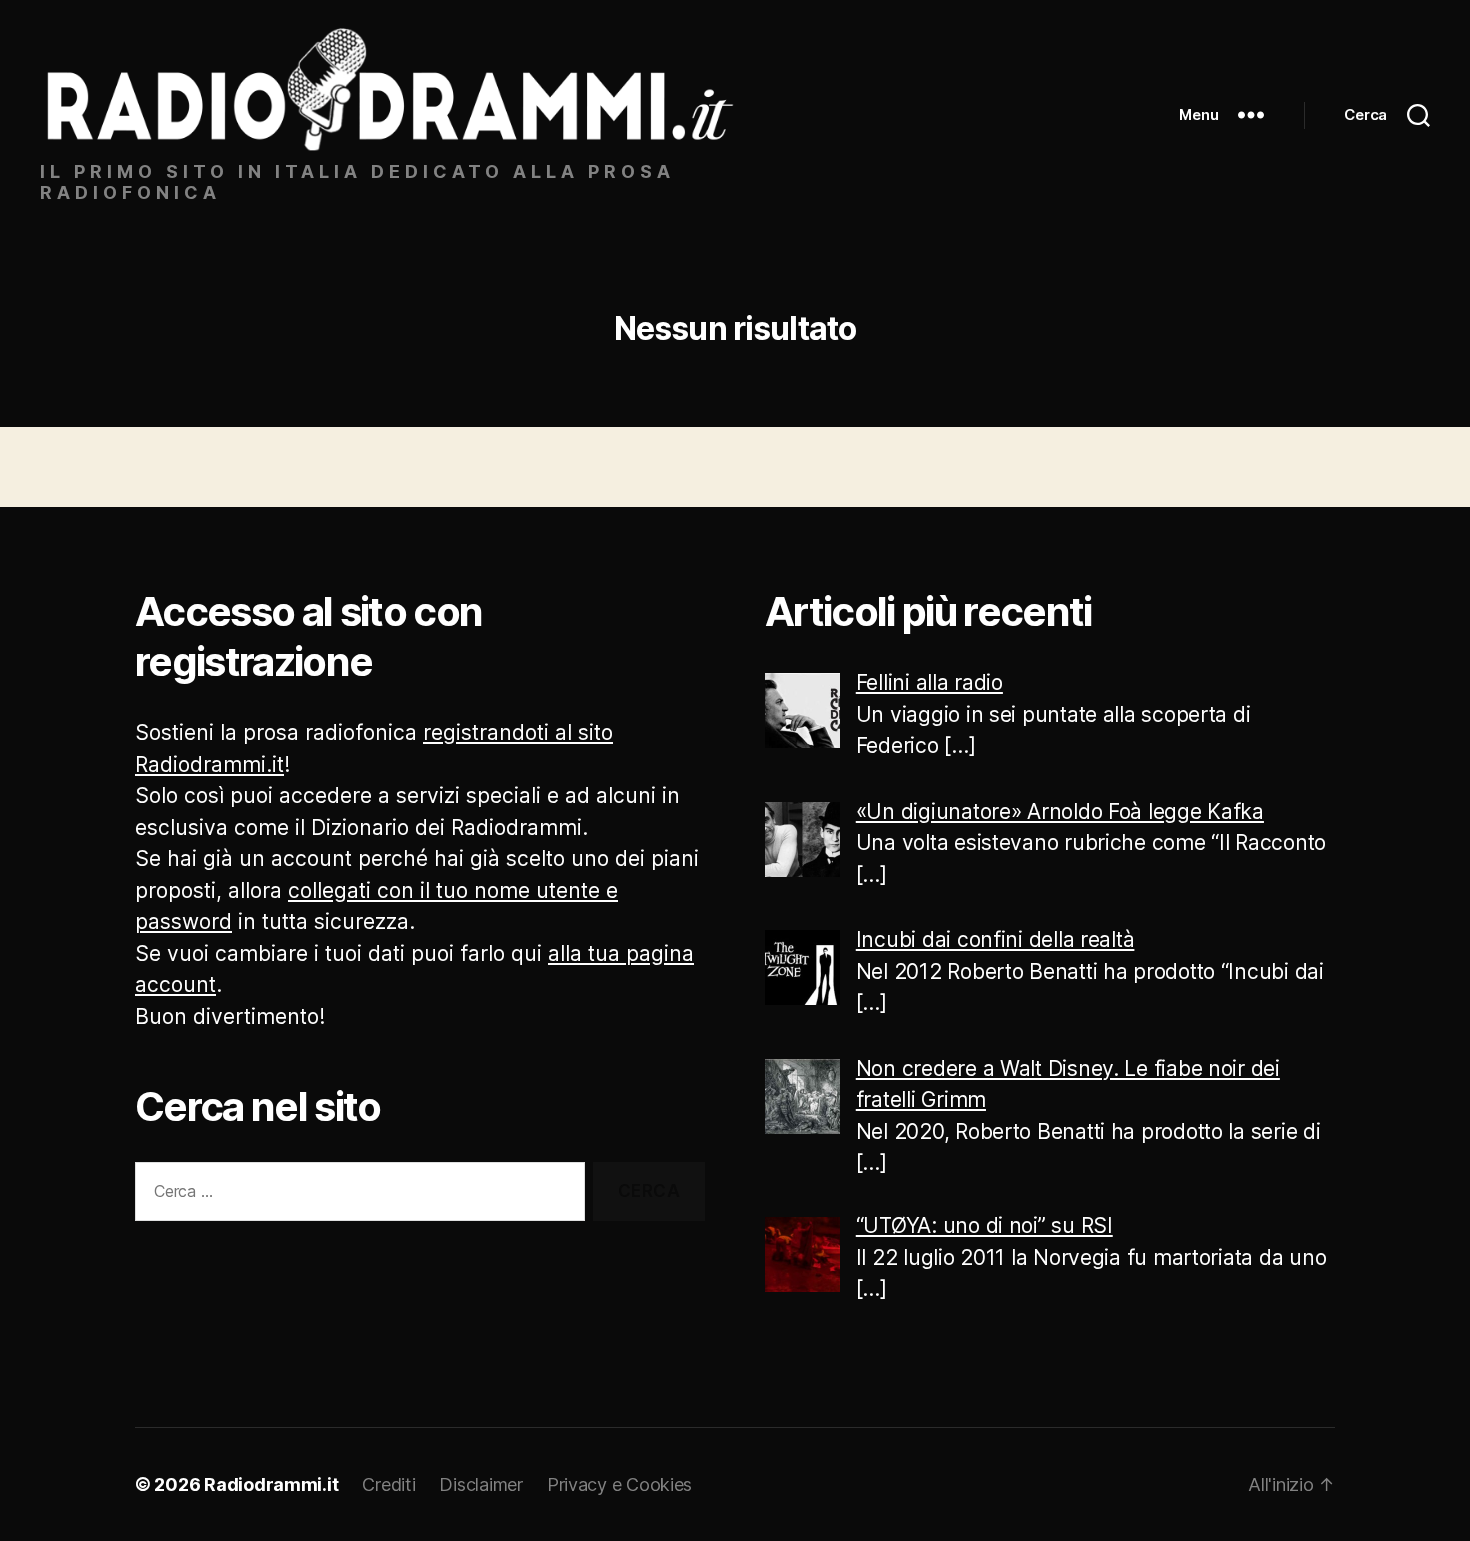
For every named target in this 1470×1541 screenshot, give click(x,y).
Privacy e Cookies (619, 1484)
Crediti (388, 1484)
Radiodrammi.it (271, 1484)
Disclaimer (480, 1484)
